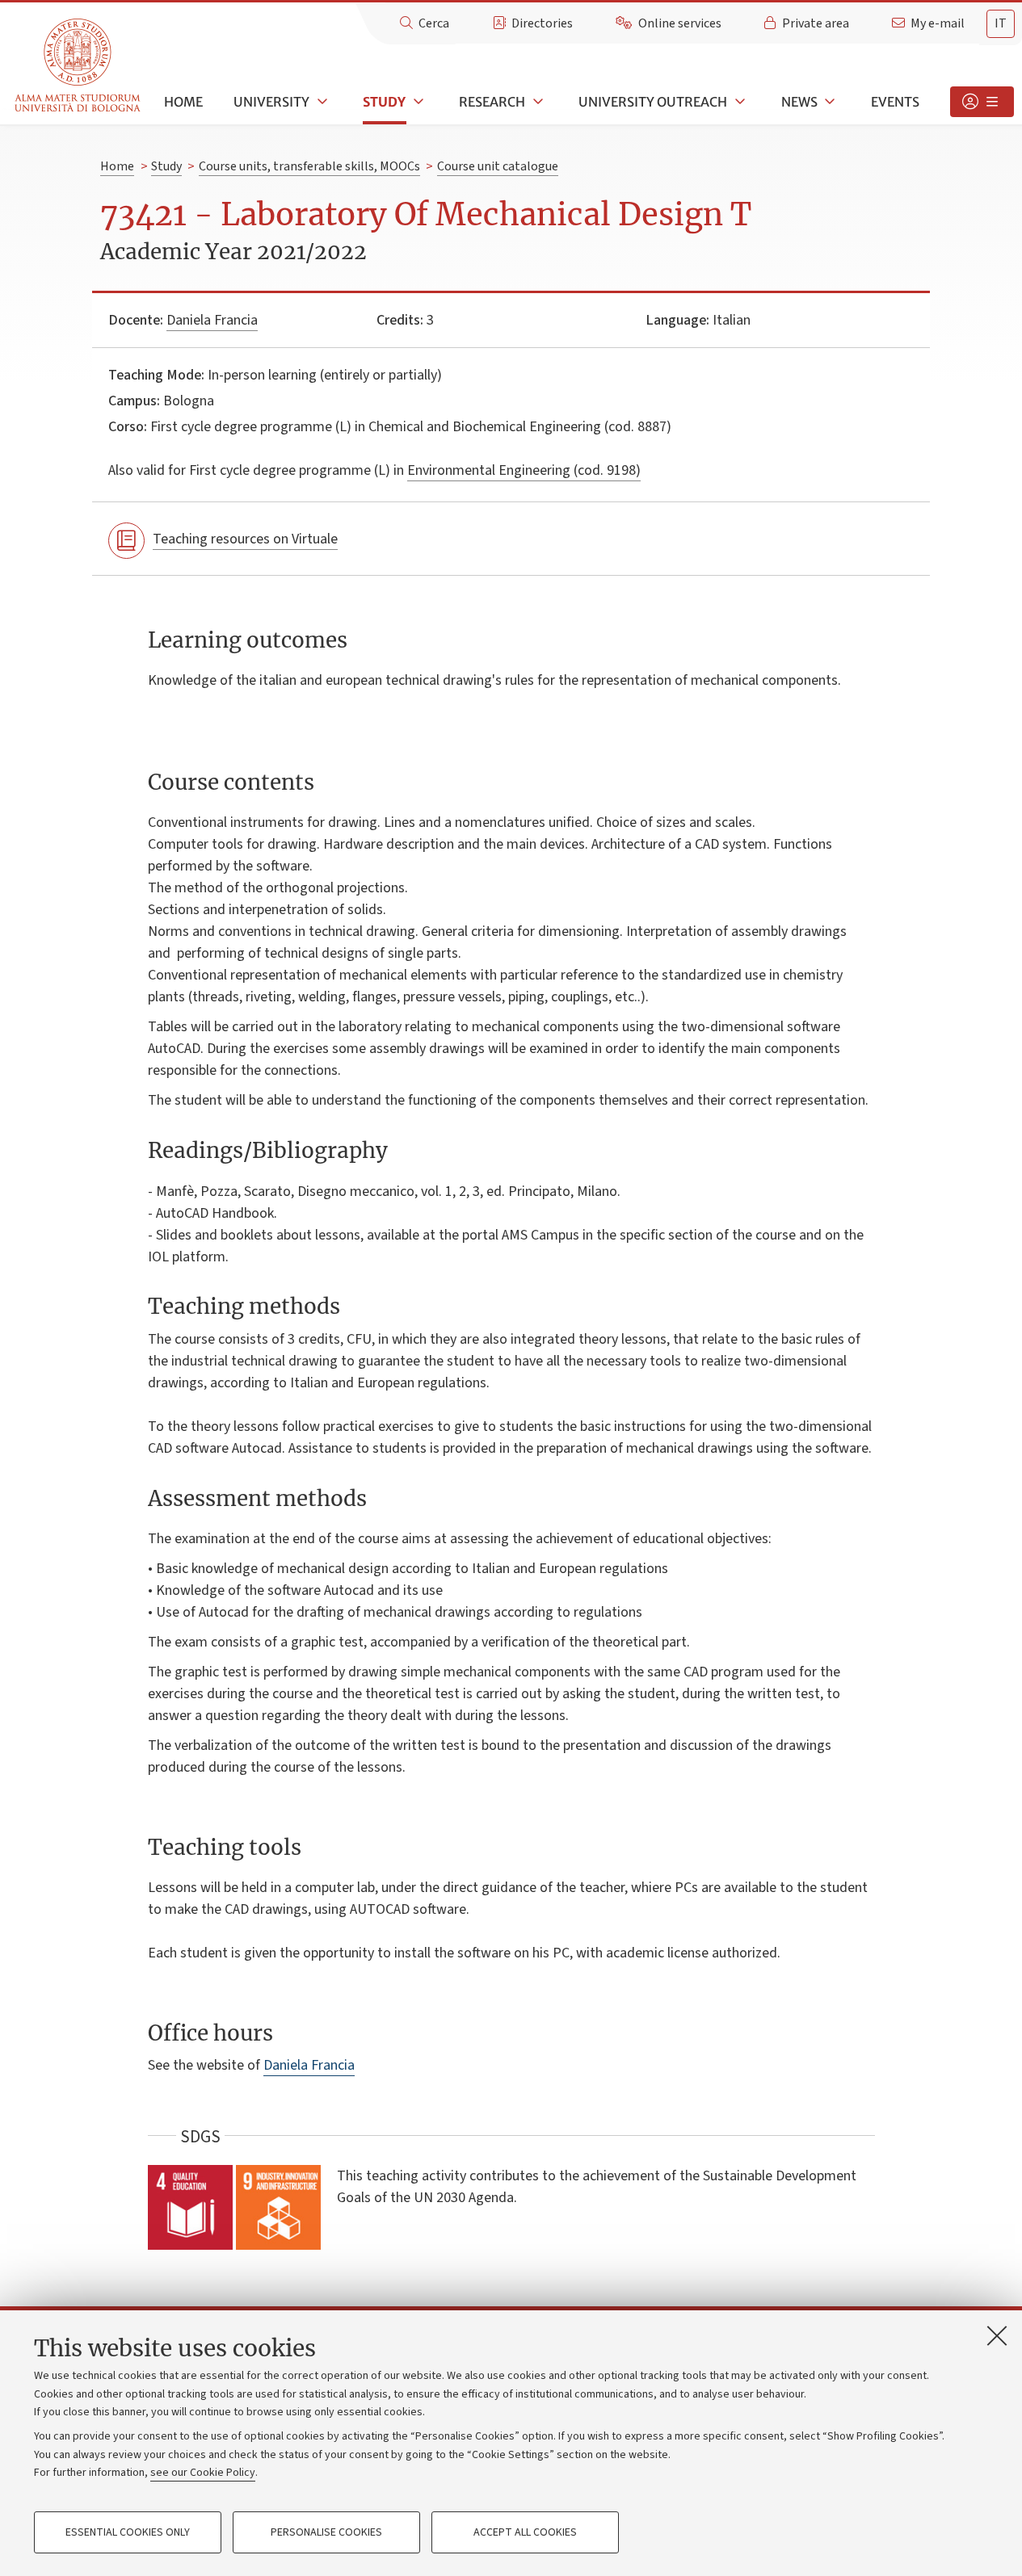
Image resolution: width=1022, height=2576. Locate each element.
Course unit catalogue (498, 166)
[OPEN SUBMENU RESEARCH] (536, 102)
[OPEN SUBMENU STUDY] (417, 102)
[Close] (997, 2335)
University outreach (653, 102)
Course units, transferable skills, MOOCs (309, 166)
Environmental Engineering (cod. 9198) (524, 470)
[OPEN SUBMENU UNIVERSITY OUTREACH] (738, 102)
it (1001, 23)
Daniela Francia (212, 320)
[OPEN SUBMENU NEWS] (829, 102)
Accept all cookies (525, 2532)
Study (384, 102)
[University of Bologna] (79, 66)
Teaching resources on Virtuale (245, 539)
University (271, 102)
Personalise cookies (326, 2532)
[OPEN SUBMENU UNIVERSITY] (321, 102)
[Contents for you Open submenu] (982, 102)
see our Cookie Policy (203, 2473)
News (799, 102)
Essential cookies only (128, 2532)
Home (183, 102)
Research (492, 102)
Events (895, 102)
